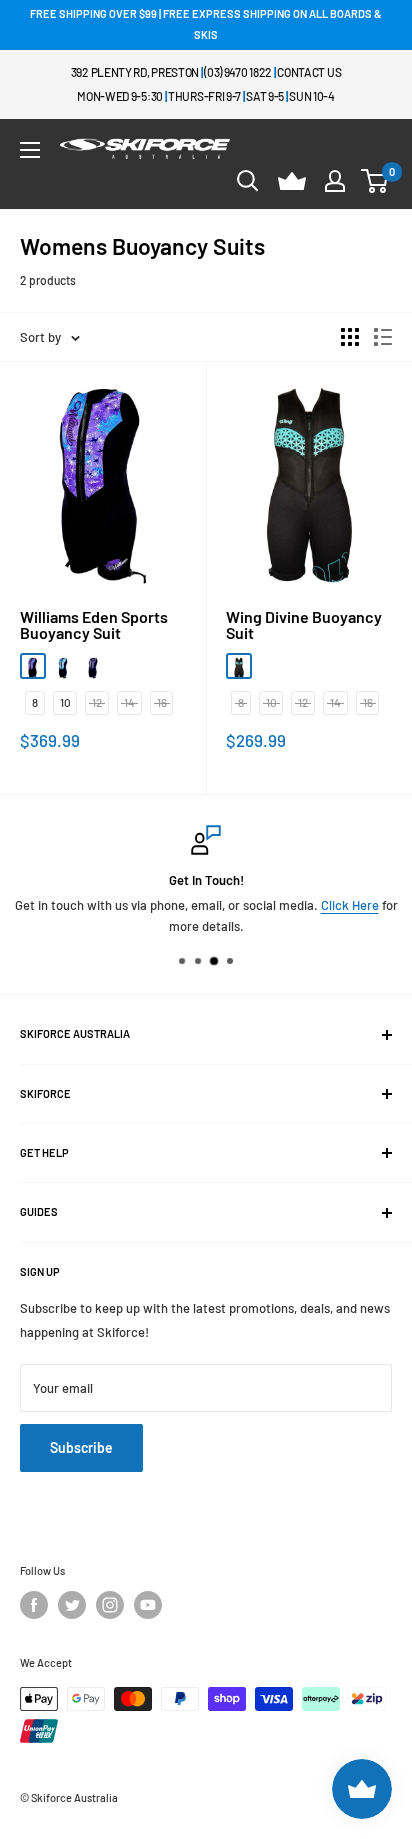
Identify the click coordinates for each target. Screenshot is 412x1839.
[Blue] (239, 666)
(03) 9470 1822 (238, 72)
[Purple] (33, 666)
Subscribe (81, 1447)
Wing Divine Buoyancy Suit (304, 625)
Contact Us (309, 72)
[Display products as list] (383, 337)
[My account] (335, 181)
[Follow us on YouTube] (148, 1605)
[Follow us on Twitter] (72, 1605)
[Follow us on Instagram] (110, 1605)
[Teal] (63, 666)
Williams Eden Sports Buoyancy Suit (94, 625)
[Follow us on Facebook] (34, 1605)
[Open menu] (30, 150)
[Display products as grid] (350, 337)
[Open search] (248, 181)
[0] (375, 181)
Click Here (350, 905)
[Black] (93, 666)
